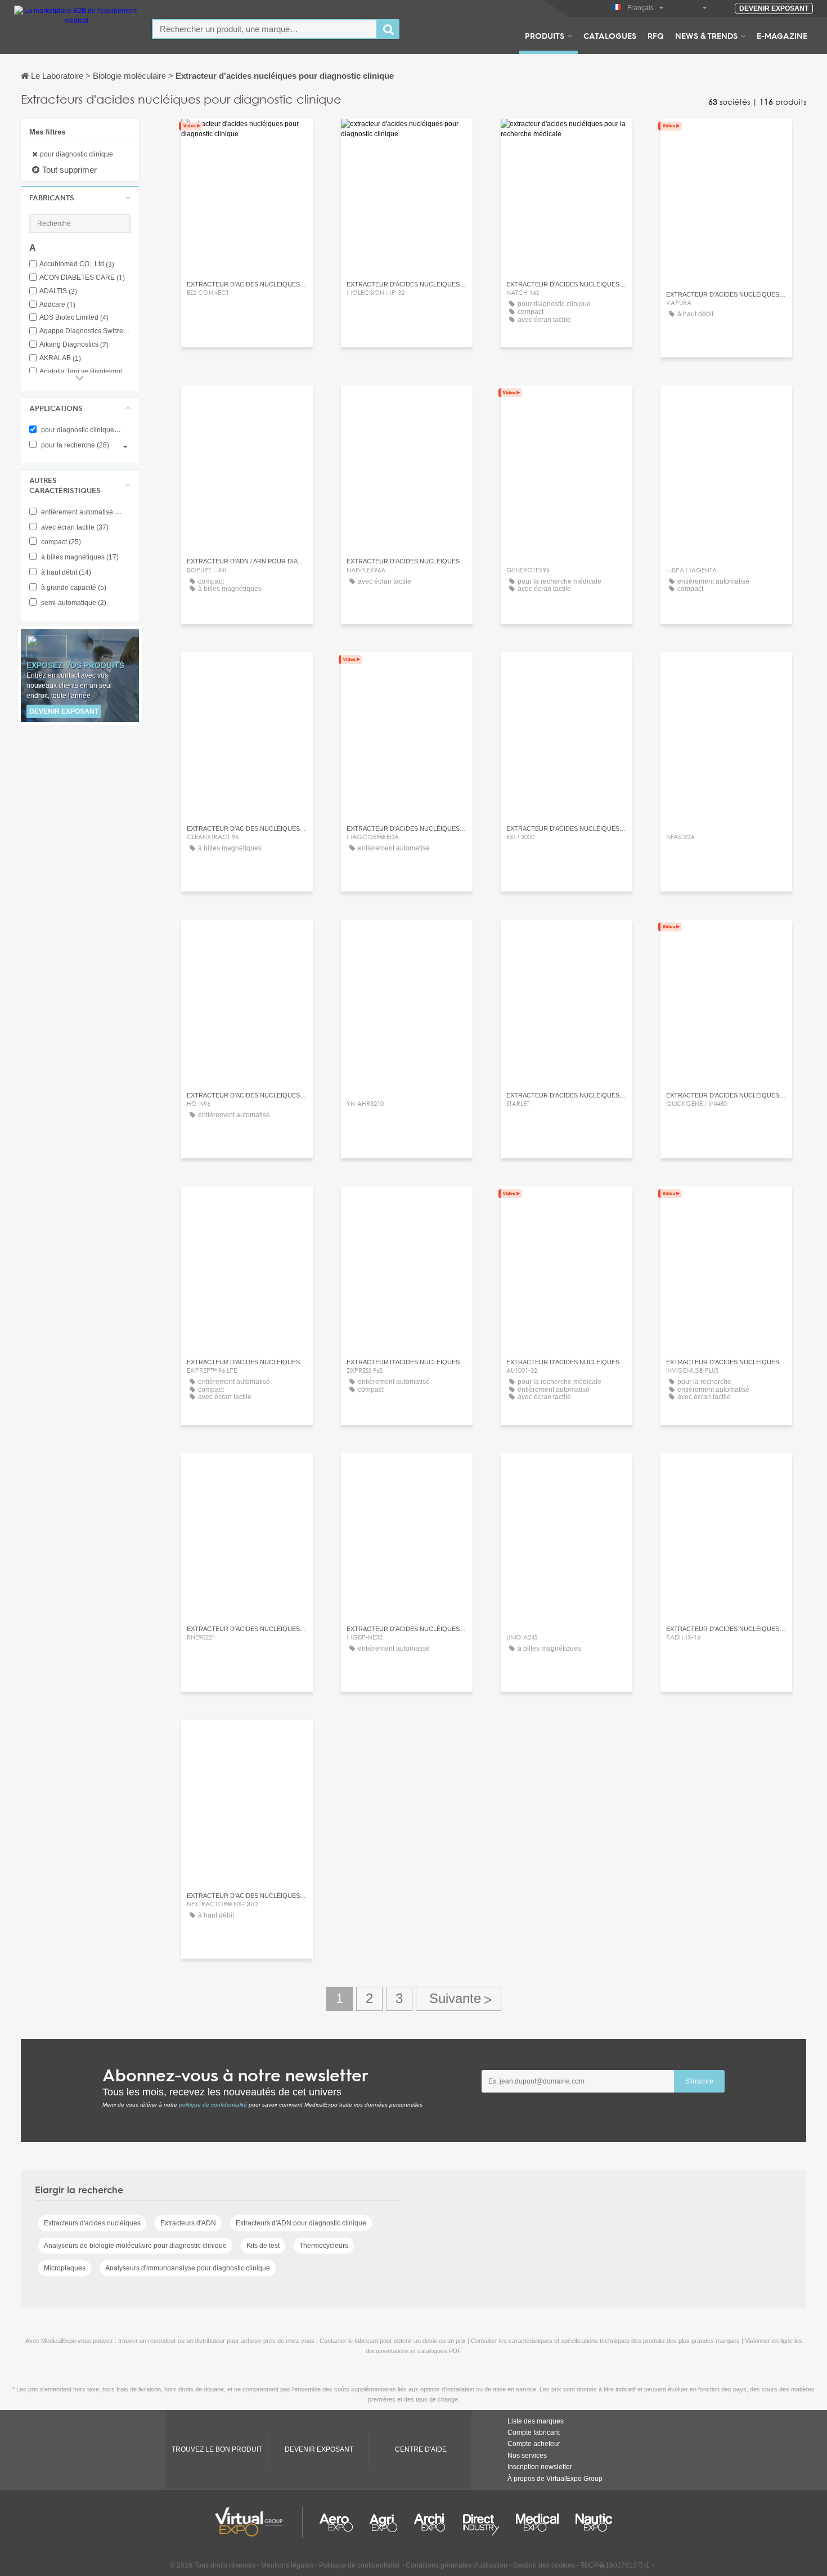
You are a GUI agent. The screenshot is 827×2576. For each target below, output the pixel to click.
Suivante (459, 1999)
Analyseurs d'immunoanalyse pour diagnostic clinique (188, 2268)
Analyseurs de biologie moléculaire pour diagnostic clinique (135, 2246)
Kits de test (263, 2246)
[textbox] (265, 29)
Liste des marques (536, 2421)
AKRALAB (60, 358)
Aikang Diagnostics (74, 345)
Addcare (57, 305)
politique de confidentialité (213, 2105)
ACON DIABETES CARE (82, 278)
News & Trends (706, 35)
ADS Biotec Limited (74, 318)
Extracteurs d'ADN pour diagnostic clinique (301, 2223)
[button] (80, 198)
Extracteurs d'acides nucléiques (92, 2223)
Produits (545, 35)
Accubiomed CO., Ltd (77, 264)
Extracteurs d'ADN (188, 2223)
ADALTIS (58, 291)
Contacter (247, 138)
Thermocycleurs (324, 2246)
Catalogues (610, 35)
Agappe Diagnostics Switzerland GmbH (85, 331)
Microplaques (65, 2268)
